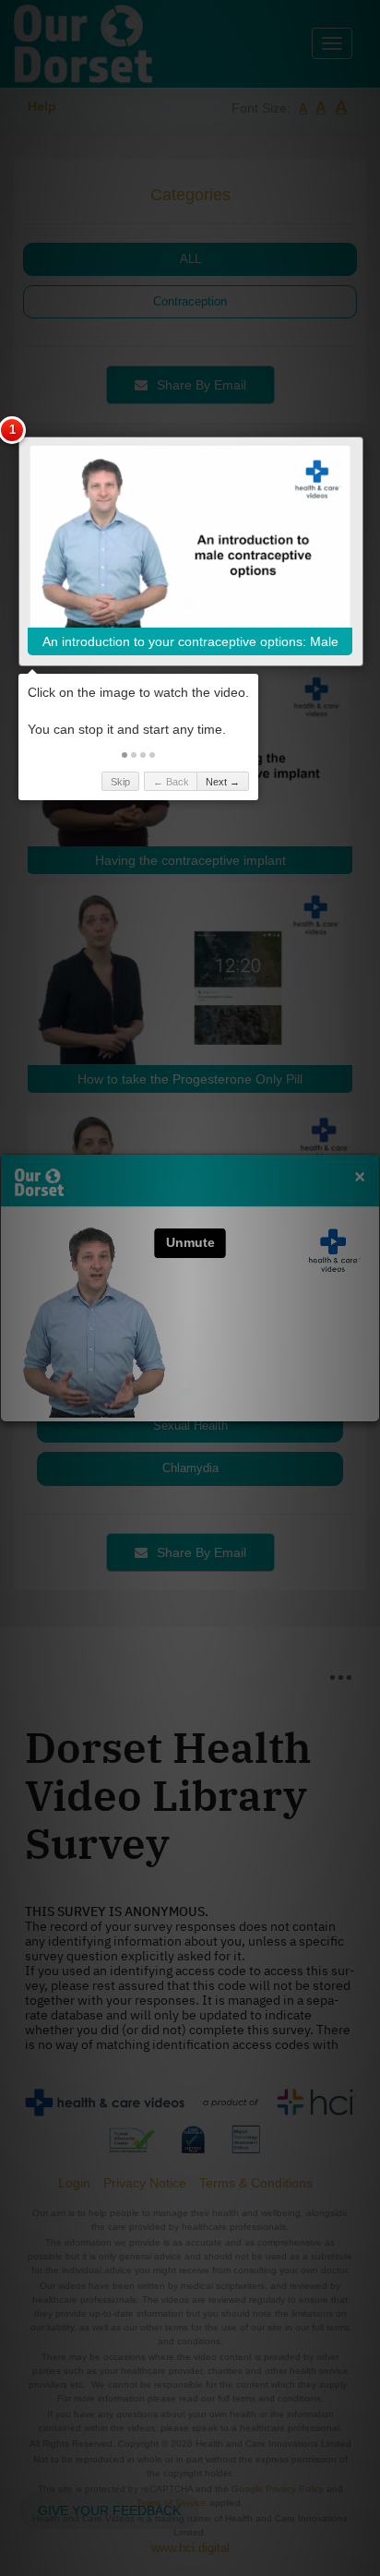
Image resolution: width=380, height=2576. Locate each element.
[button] (125, 755)
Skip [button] (120, 782)
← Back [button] (171, 782)
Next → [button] (223, 782)
